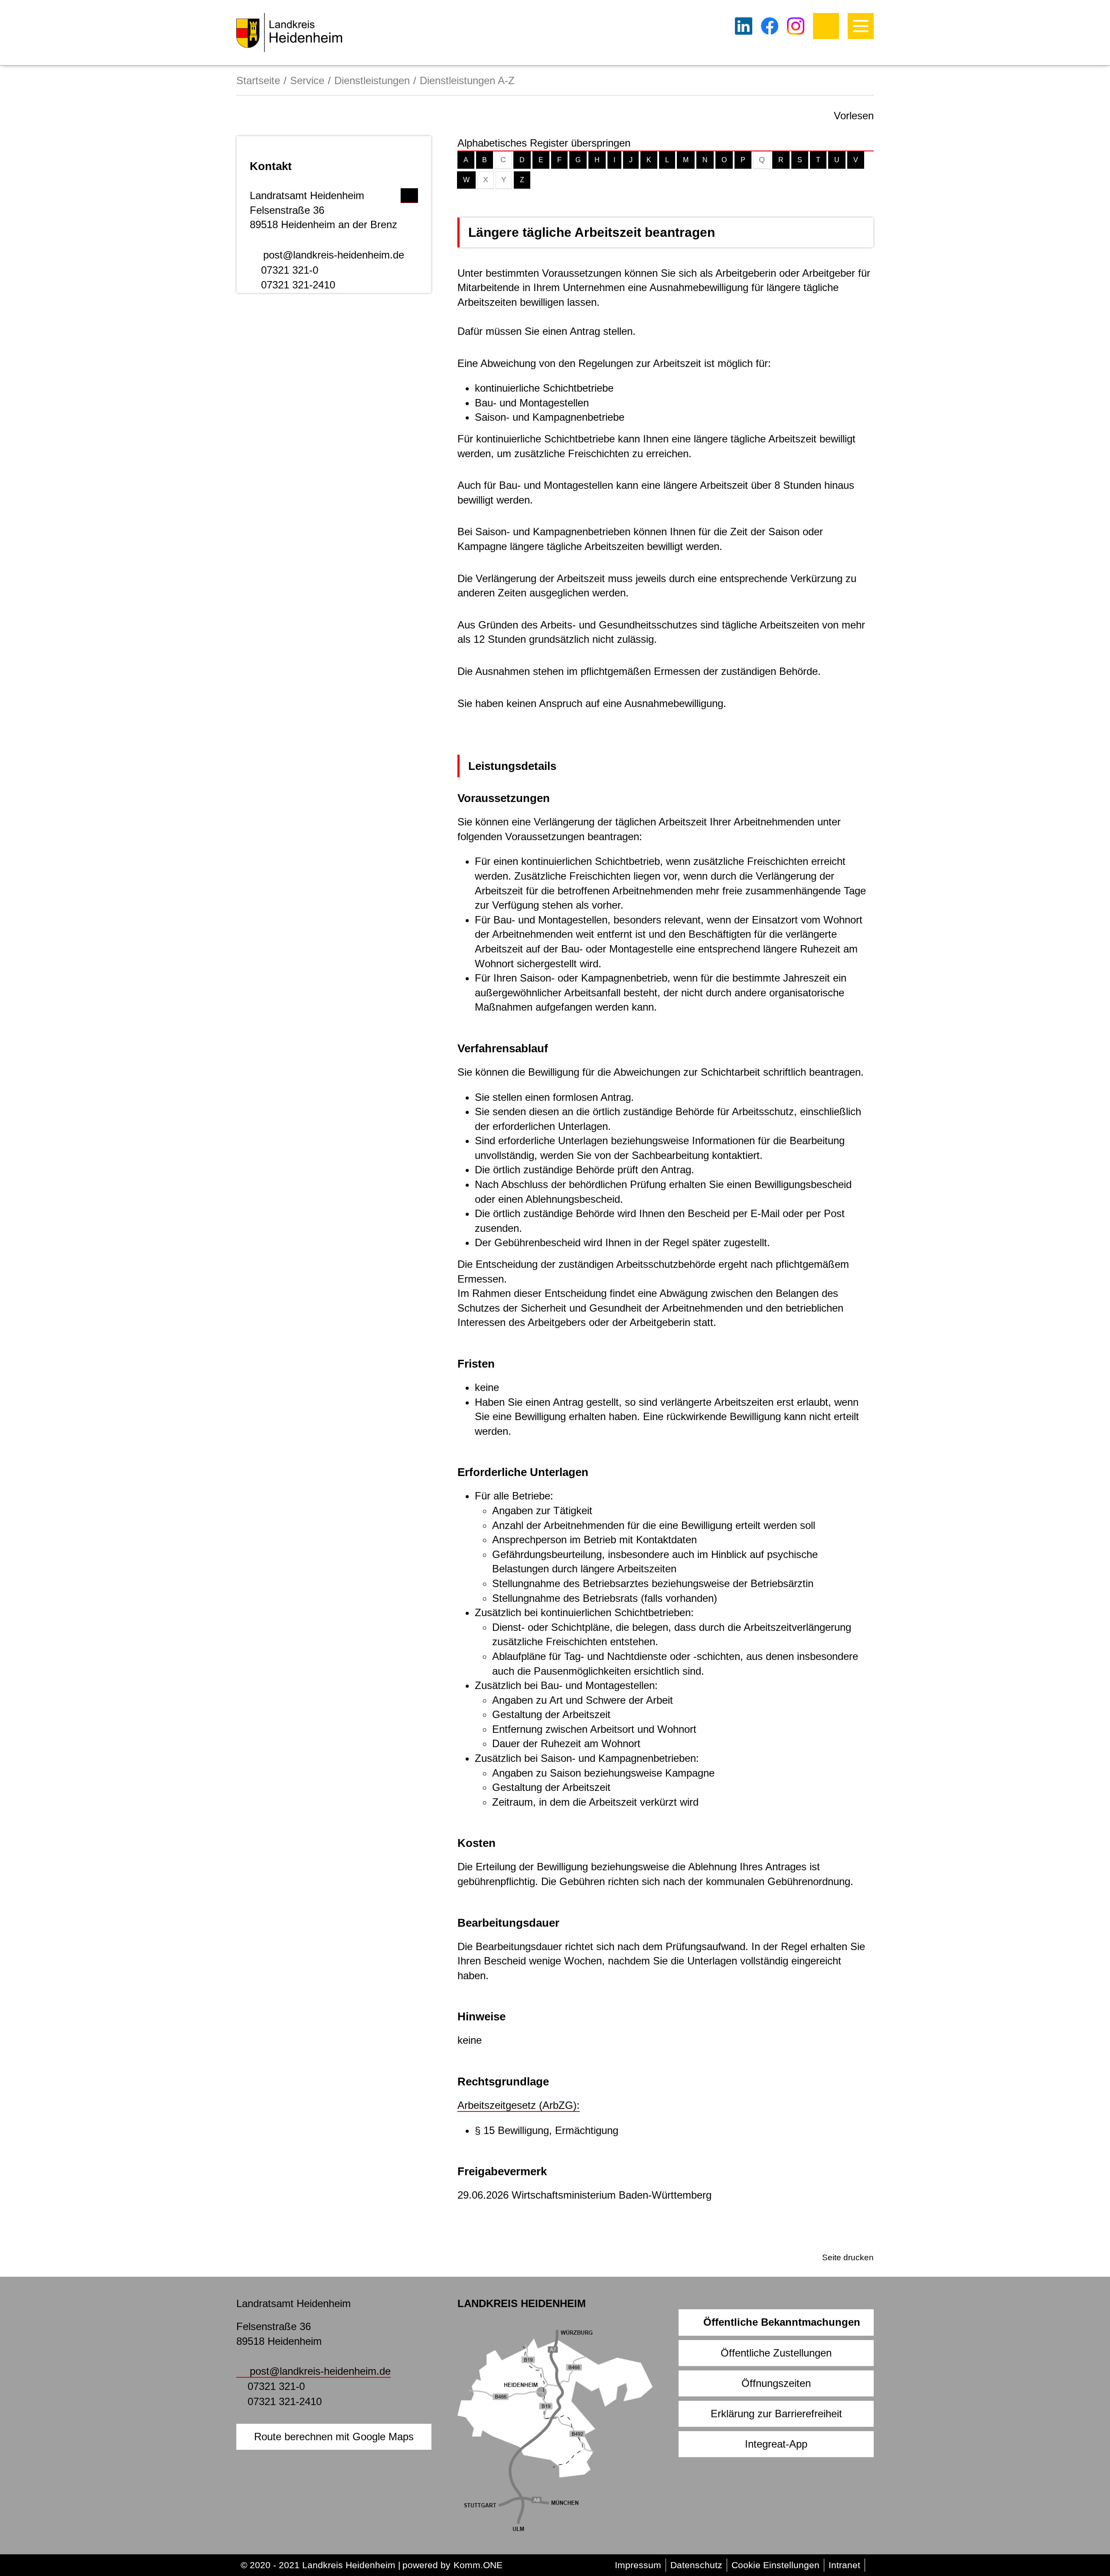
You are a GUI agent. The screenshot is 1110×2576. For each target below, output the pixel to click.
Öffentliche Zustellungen (776, 2353)
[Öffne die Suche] (826, 26)
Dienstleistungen (372, 80)
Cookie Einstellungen (775, 2565)
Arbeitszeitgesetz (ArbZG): (519, 2105)
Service (307, 80)
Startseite (258, 80)
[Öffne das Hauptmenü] (861, 26)
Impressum (638, 2565)
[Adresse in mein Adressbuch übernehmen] (409, 193)
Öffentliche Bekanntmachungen (782, 2322)
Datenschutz (696, 2565)
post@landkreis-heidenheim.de (334, 255)
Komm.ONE (478, 2565)
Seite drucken (848, 2257)
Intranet (844, 2565)
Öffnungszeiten (776, 2383)
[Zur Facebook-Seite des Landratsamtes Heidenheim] (770, 26)
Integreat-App (776, 2444)
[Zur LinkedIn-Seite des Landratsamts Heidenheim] (744, 26)
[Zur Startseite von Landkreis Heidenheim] (289, 33)
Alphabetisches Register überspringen (544, 143)
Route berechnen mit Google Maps (334, 2437)
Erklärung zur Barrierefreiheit (776, 2414)
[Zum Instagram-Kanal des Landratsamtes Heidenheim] (796, 26)
